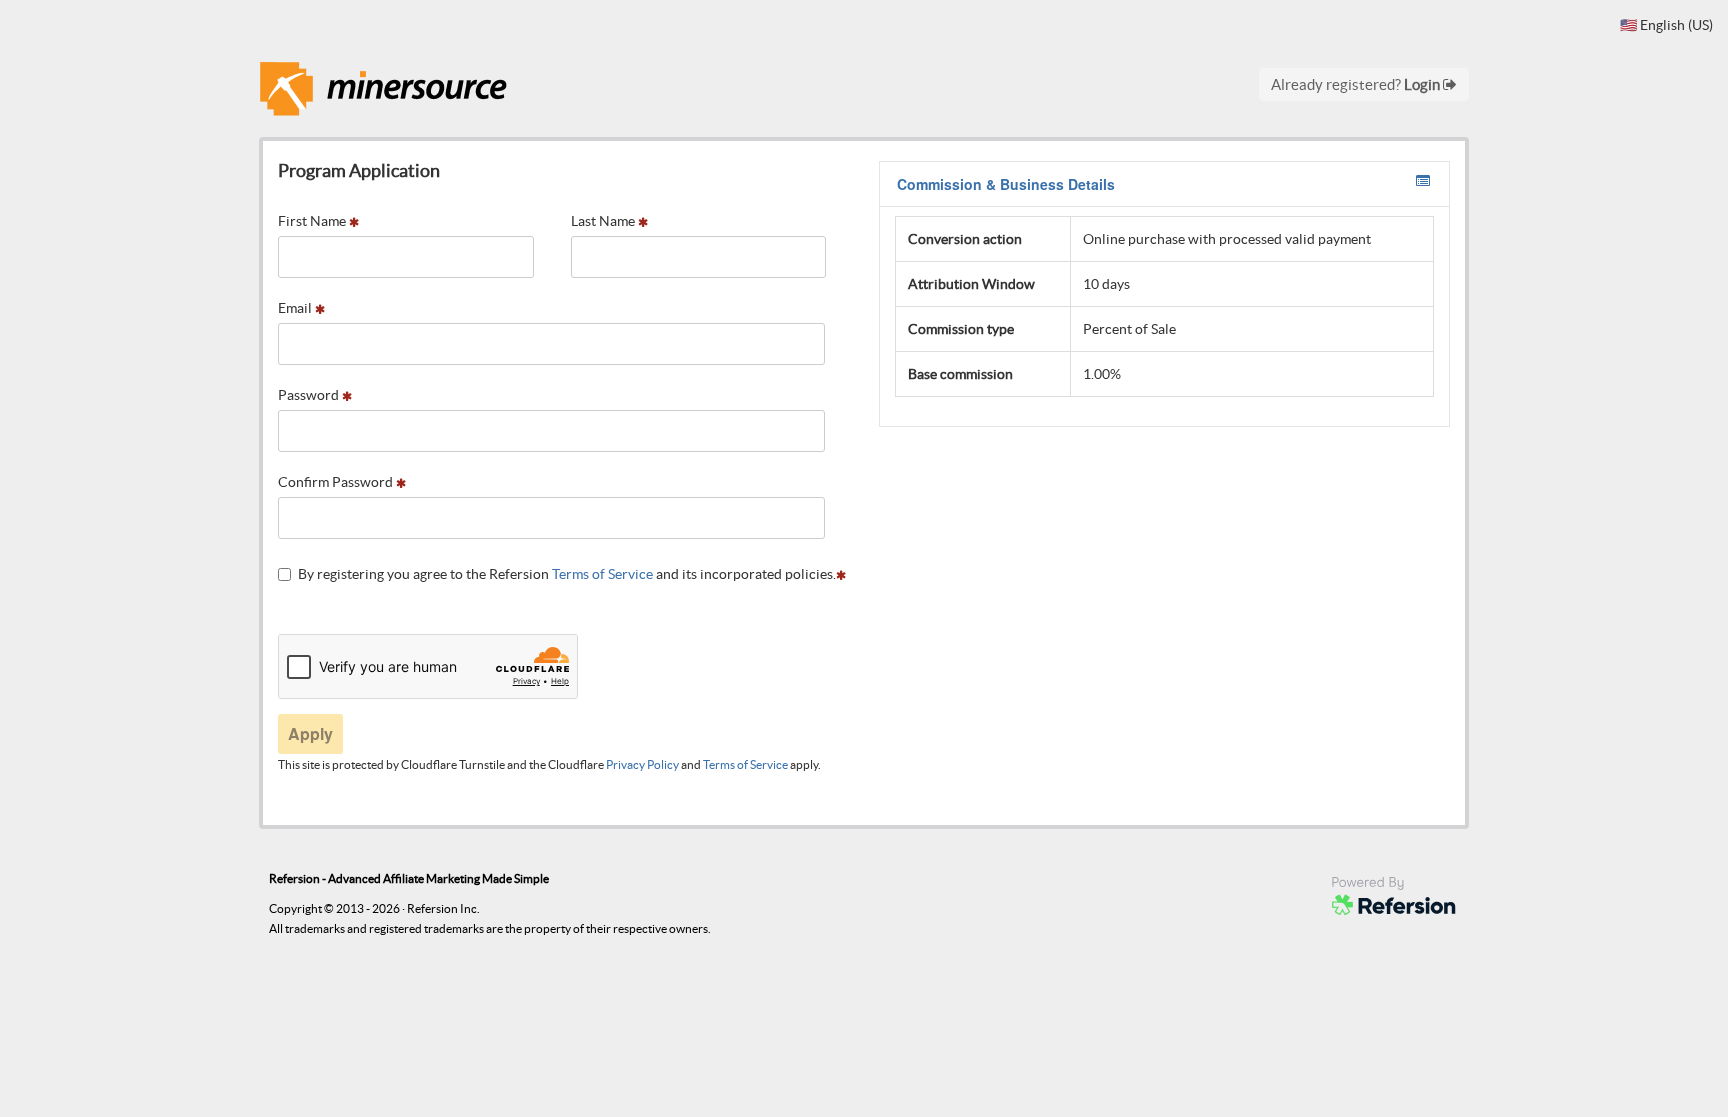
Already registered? (1357, 84)
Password (310, 395)
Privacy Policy (642, 764)
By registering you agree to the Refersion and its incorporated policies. (567, 574)
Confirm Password (337, 482)
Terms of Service (602, 574)
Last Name (604, 221)
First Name (313, 221)
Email (296, 308)
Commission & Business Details (1006, 184)
